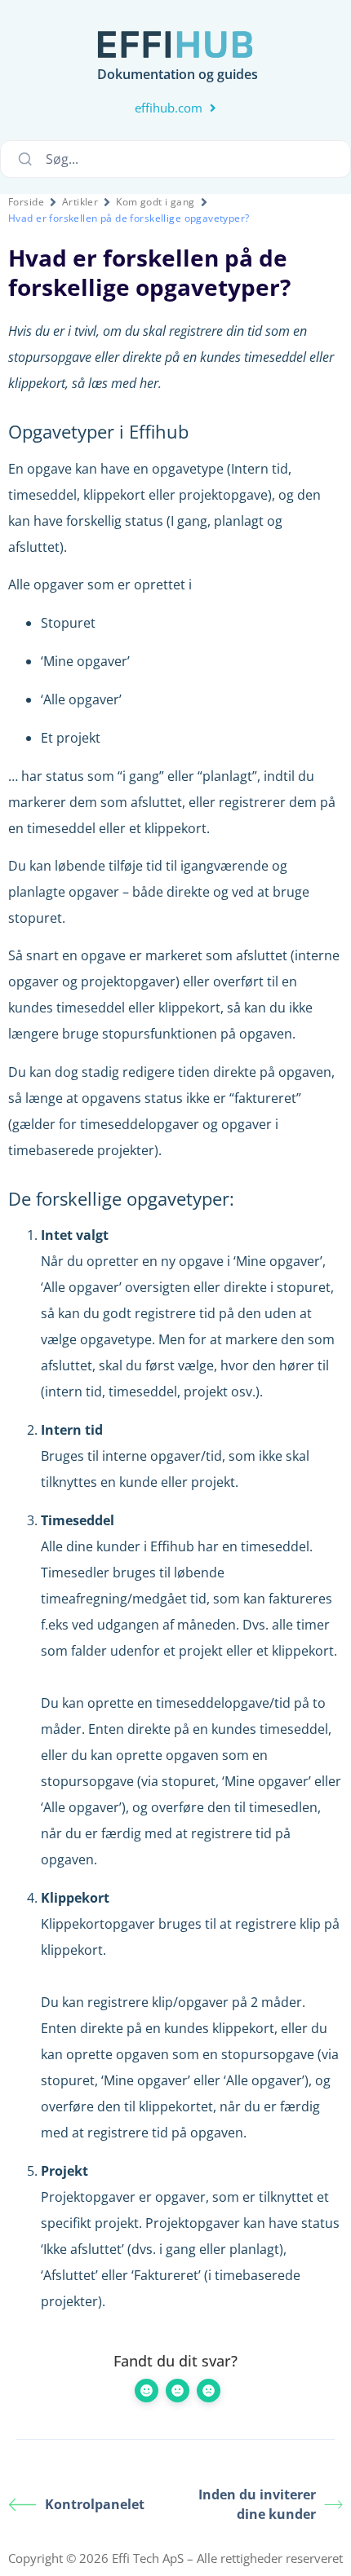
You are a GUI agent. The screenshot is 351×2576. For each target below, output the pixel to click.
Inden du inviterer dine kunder (257, 2504)
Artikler (80, 202)
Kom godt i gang (155, 202)
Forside (26, 202)
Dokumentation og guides (178, 74)
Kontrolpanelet (95, 2504)
